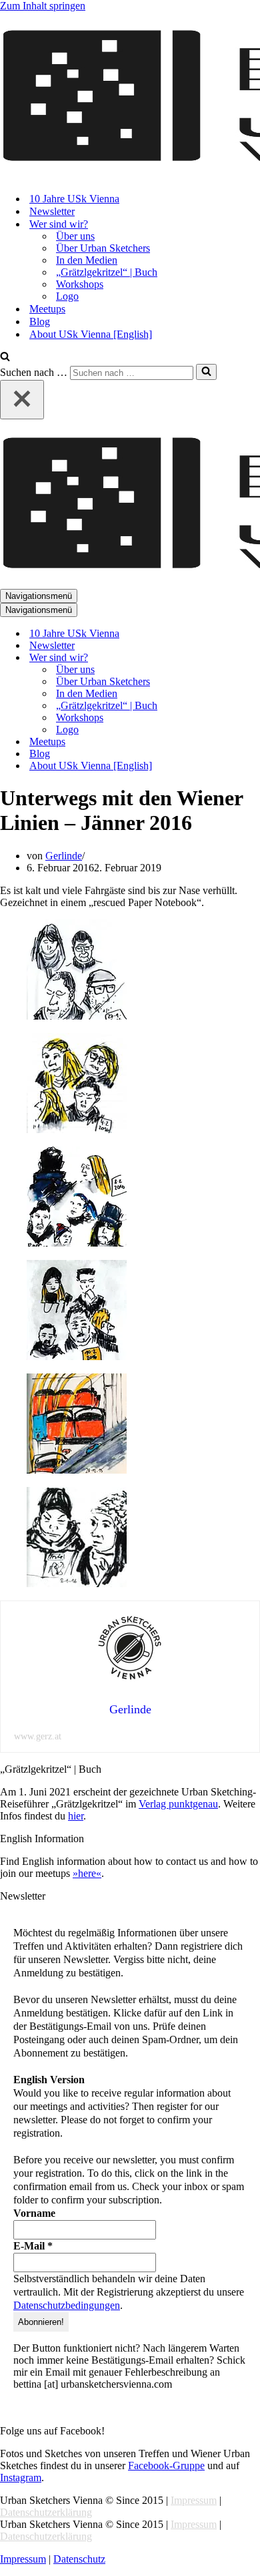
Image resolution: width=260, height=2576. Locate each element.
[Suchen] (5, 358)
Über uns (75, 236)
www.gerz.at (38, 1736)
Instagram (21, 2478)
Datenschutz (79, 2559)
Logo (67, 296)
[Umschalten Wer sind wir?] (233, 658)
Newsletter (52, 211)
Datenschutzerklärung (46, 2512)
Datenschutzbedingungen (67, 2305)
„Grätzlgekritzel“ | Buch (107, 272)
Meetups (47, 309)
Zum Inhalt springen (43, 6)
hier (76, 1816)
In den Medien (87, 260)
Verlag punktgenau (178, 1804)
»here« (87, 1873)
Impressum (194, 2500)
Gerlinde (64, 856)
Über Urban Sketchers (103, 248)
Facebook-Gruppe (166, 2465)
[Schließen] (22, 400)
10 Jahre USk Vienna (74, 199)
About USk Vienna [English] (91, 334)
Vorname (34, 2213)
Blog (40, 321)
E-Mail (33, 2246)
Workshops (80, 284)
